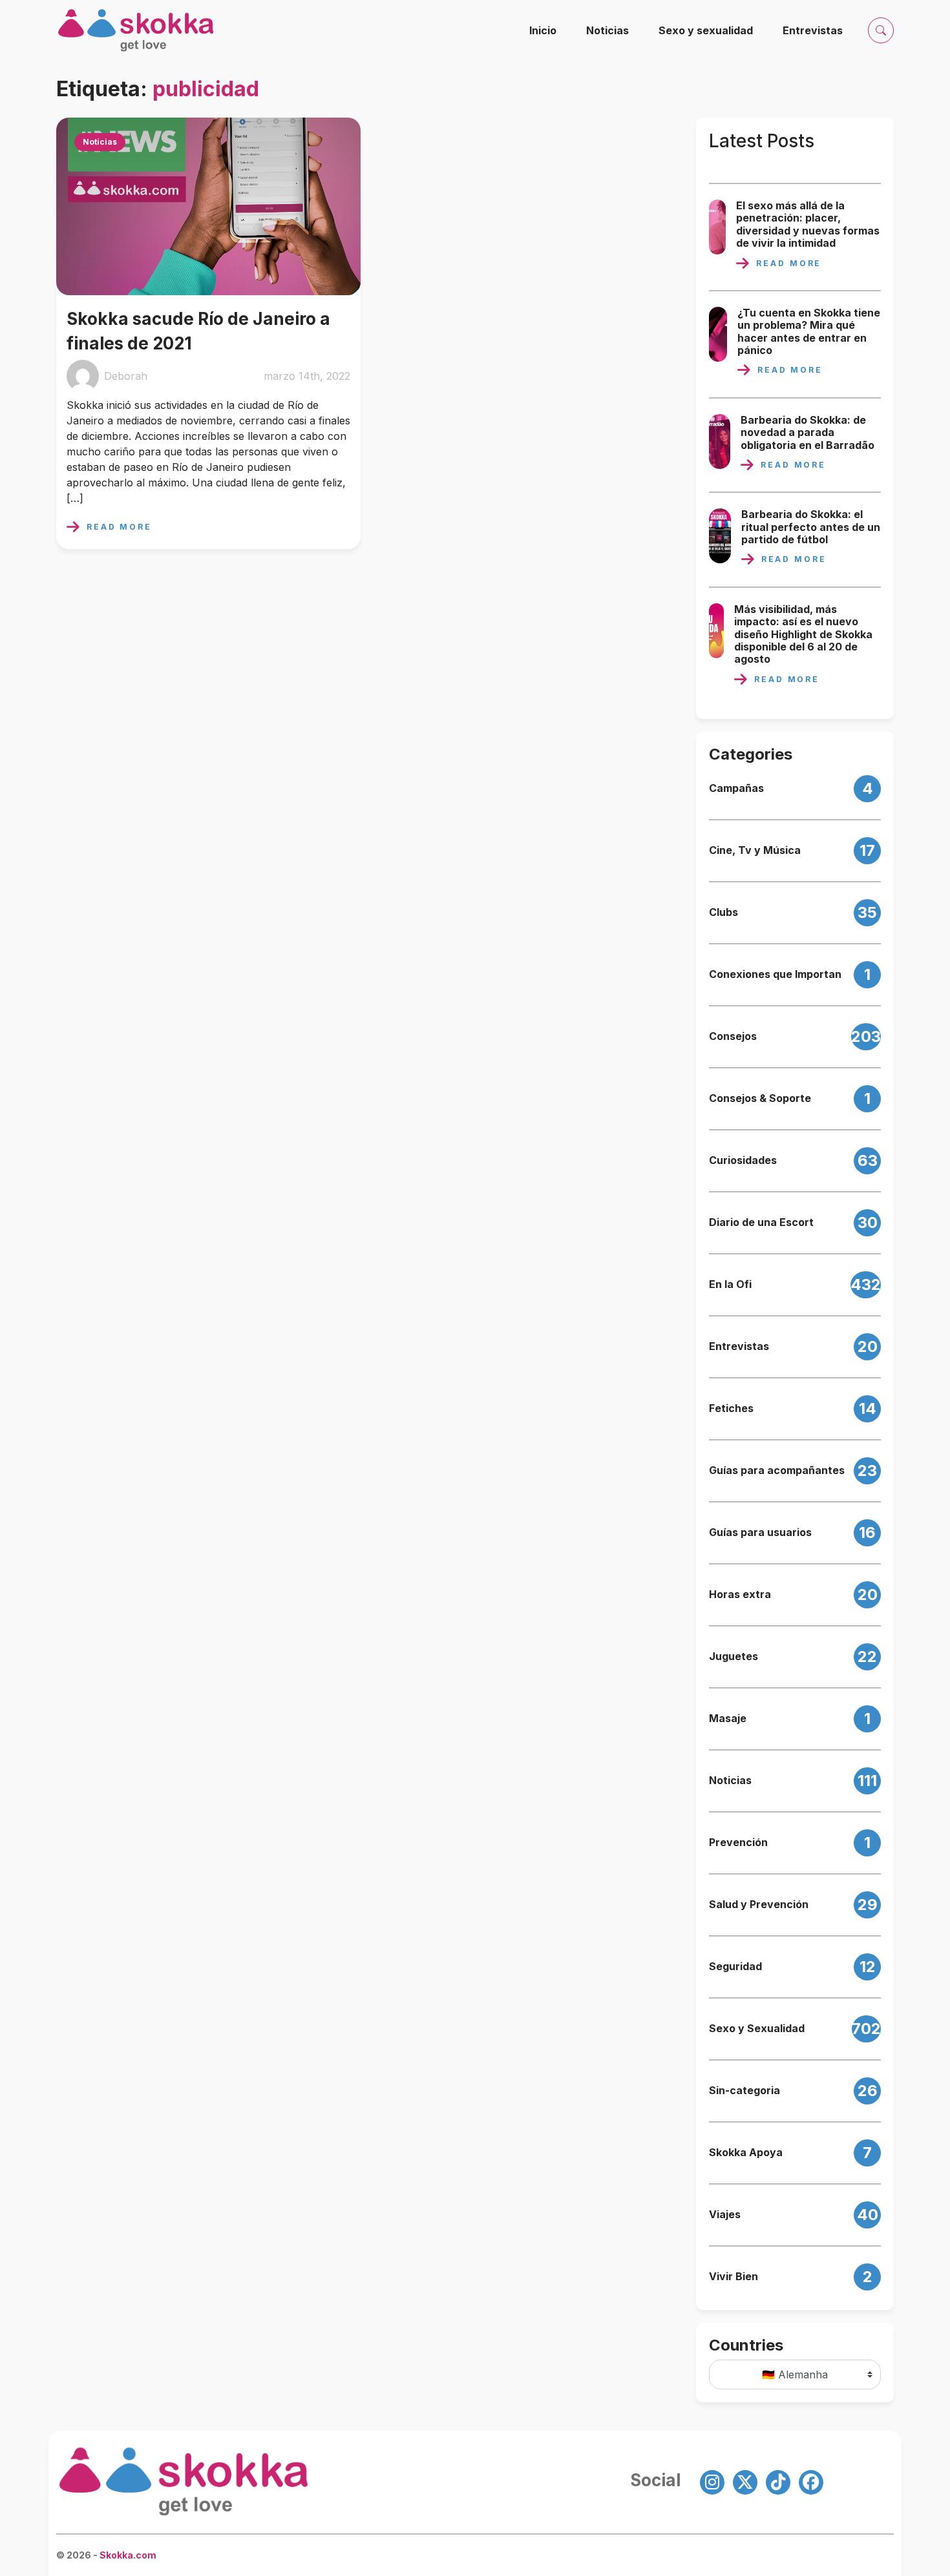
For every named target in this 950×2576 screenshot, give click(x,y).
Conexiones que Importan (775, 974)
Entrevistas (813, 30)
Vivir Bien (734, 2277)
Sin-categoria (744, 2091)
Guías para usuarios (760, 1532)
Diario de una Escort (761, 1222)
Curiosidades (743, 1160)
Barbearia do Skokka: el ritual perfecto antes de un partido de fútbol (811, 527)
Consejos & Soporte (760, 1098)
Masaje (728, 1719)
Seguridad (735, 1967)
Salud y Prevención (759, 1905)
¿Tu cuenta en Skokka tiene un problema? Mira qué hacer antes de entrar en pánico (809, 332)
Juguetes (734, 1657)
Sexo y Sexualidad (757, 2029)
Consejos (733, 1036)
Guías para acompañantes (777, 1470)
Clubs (723, 912)
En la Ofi (730, 1284)
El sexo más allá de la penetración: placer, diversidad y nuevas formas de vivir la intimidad (808, 224)
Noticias (607, 30)
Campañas (736, 788)
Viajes (725, 2215)
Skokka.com (128, 2555)
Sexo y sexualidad (706, 30)
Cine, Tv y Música (755, 850)
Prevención (738, 1843)
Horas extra (740, 1594)
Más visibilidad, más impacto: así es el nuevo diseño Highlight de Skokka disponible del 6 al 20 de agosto (803, 634)
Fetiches (731, 1408)
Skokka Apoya (746, 2153)
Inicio (543, 30)
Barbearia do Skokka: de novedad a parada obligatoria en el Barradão (808, 433)
